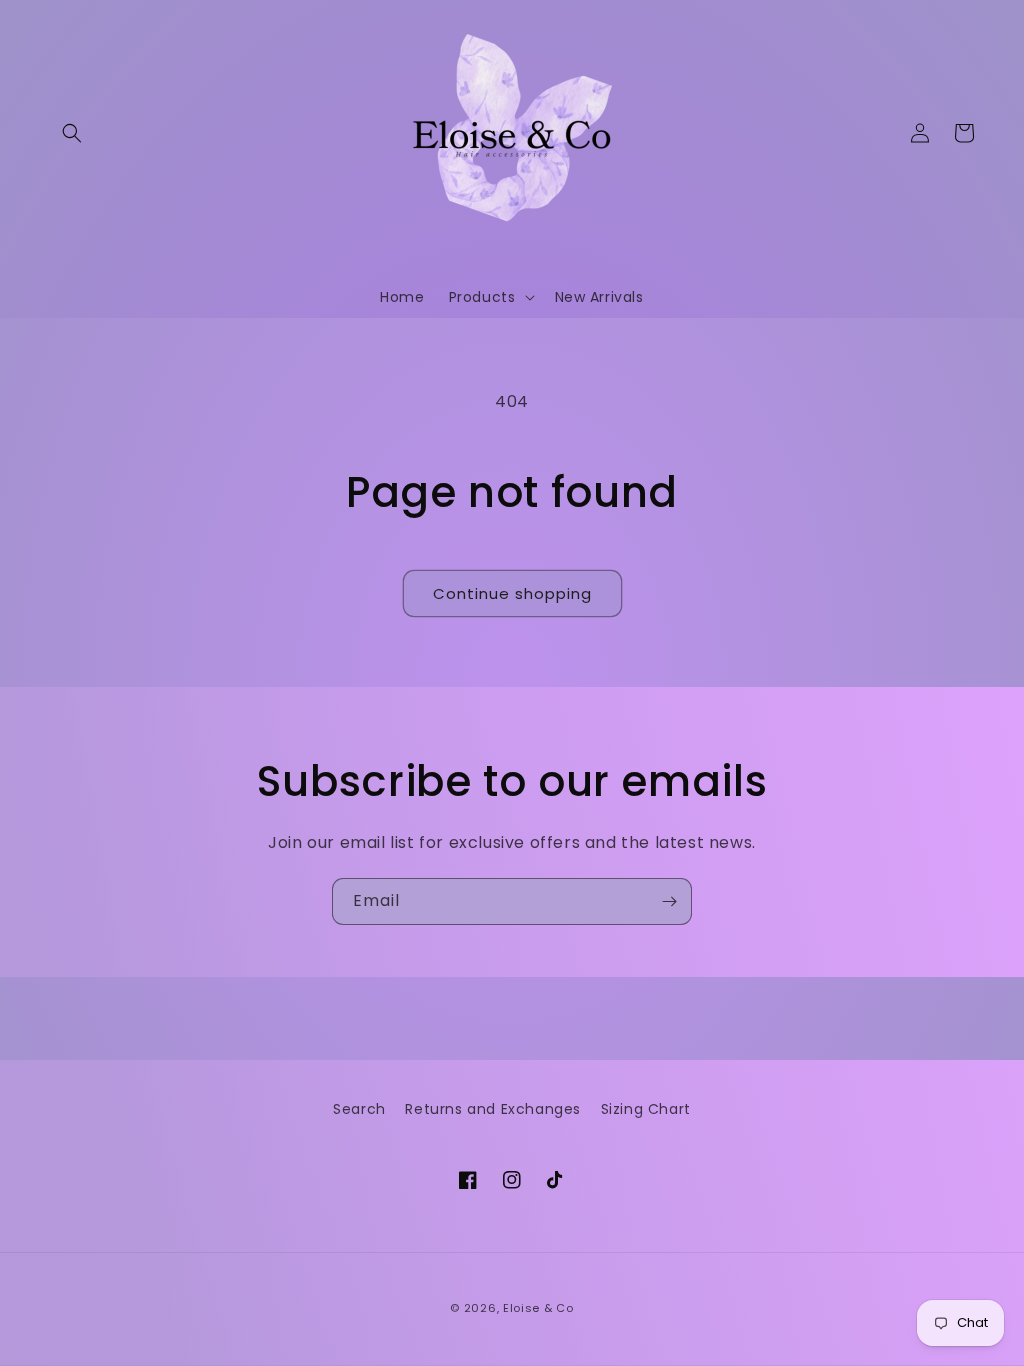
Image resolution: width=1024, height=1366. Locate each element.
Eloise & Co (538, 1308)
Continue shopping (512, 593)
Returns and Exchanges (493, 1109)
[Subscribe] (669, 901)
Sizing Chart (646, 1109)
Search (359, 1109)
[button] (72, 133)
